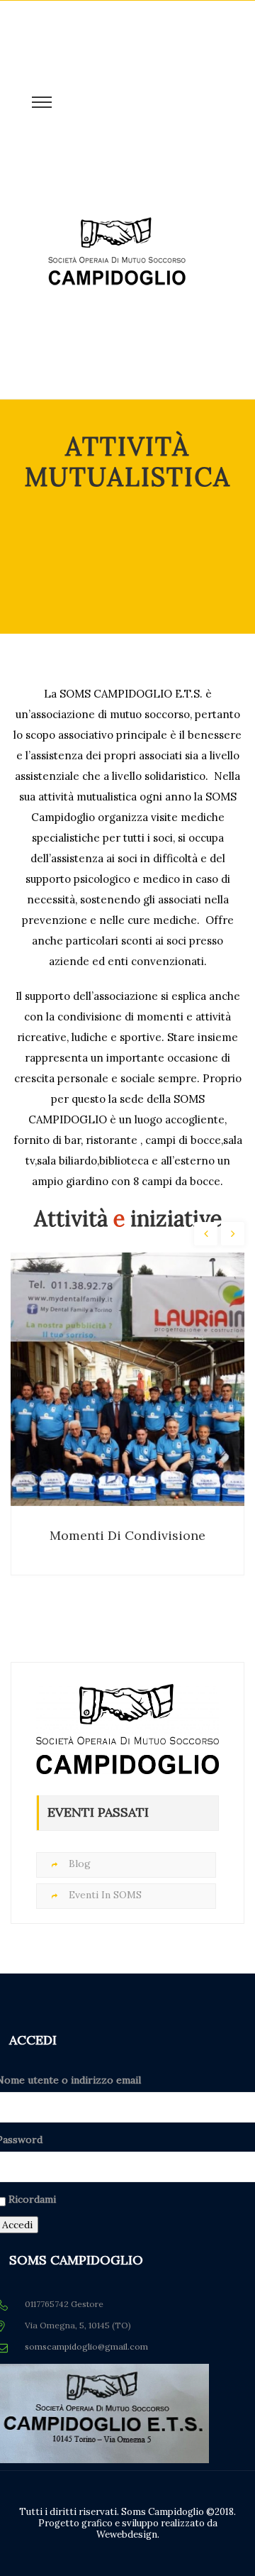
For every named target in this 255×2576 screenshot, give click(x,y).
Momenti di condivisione (127, 1535)
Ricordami (32, 2199)
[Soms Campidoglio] (117, 299)
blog (80, 1864)
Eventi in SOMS (105, 1895)
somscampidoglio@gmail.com (86, 2346)
